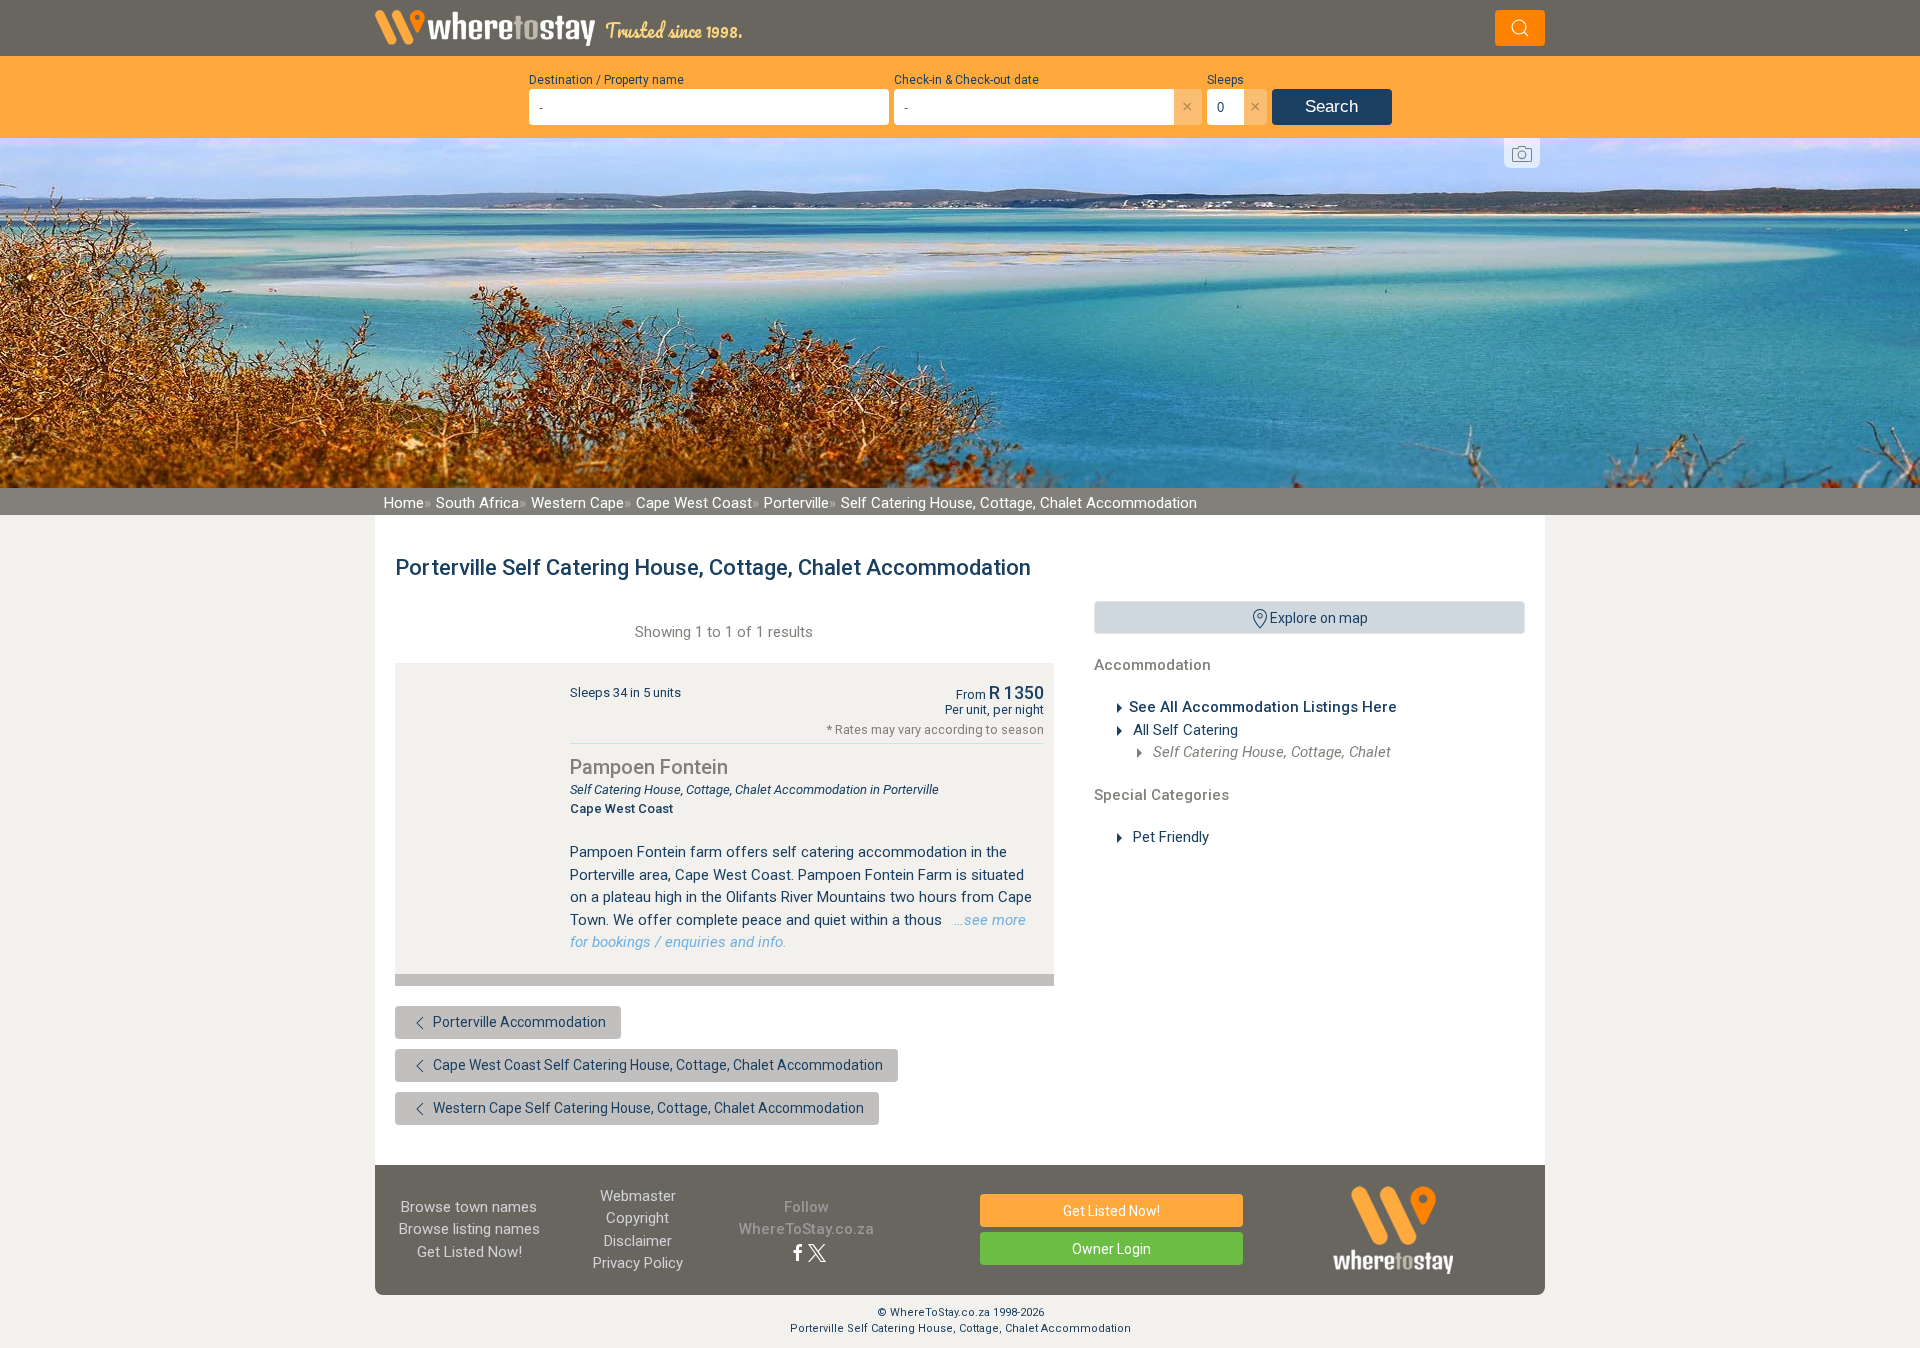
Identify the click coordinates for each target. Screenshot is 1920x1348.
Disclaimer (638, 1241)
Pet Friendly (1169, 837)
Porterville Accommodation (518, 1022)
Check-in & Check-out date (966, 80)
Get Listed (469, 1252)
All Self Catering (1183, 730)
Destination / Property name (606, 80)
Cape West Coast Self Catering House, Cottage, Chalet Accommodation (656, 1065)
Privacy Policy (638, 1263)
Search (1331, 106)
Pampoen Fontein (649, 767)
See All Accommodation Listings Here (1263, 707)
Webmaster (638, 1196)
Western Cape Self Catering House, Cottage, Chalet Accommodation (647, 1108)
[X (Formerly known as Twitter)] (817, 1252)
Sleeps (1225, 80)
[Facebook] (798, 1252)
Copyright (637, 1218)
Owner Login (1111, 1249)
